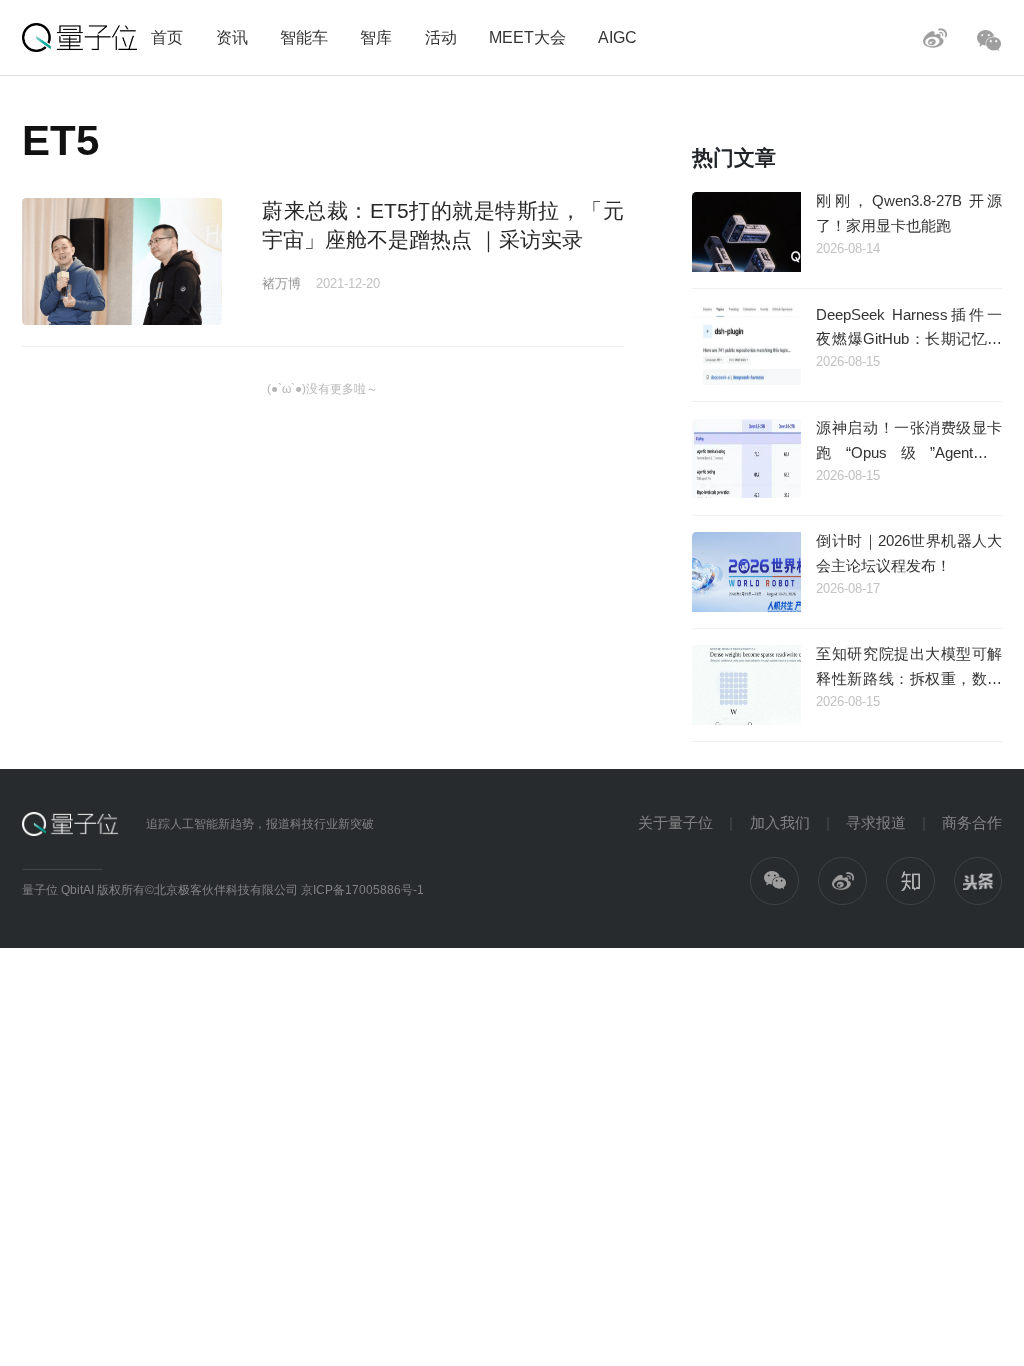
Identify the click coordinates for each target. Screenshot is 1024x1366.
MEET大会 (527, 37)
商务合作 (972, 822)
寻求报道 (876, 822)
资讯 (232, 37)
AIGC (617, 37)
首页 (167, 37)
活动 (441, 37)
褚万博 (281, 283)
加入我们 (780, 822)
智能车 (304, 37)
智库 (376, 37)
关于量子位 (675, 822)
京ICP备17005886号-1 (362, 890)
